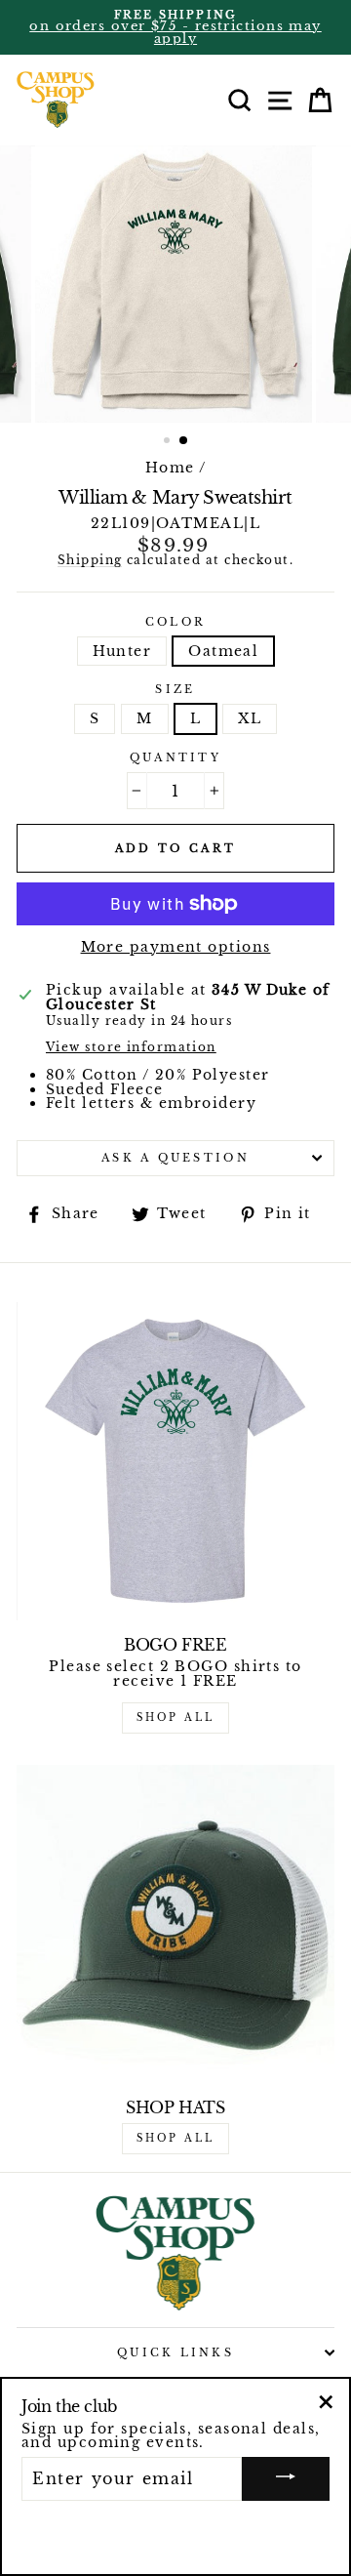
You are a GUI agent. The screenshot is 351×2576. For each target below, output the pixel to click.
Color (175, 622)
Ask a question (175, 1158)
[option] (175, 27)
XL (250, 718)
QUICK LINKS (175, 2352)
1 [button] (169, 442)
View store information (131, 1048)
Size (175, 690)
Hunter (122, 651)
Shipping (90, 561)
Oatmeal (223, 651)
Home (170, 468)
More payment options (176, 947)
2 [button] (184, 441)
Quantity (175, 758)
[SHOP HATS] (175, 1924)
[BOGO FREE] (175, 1461)
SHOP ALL (175, 1717)
